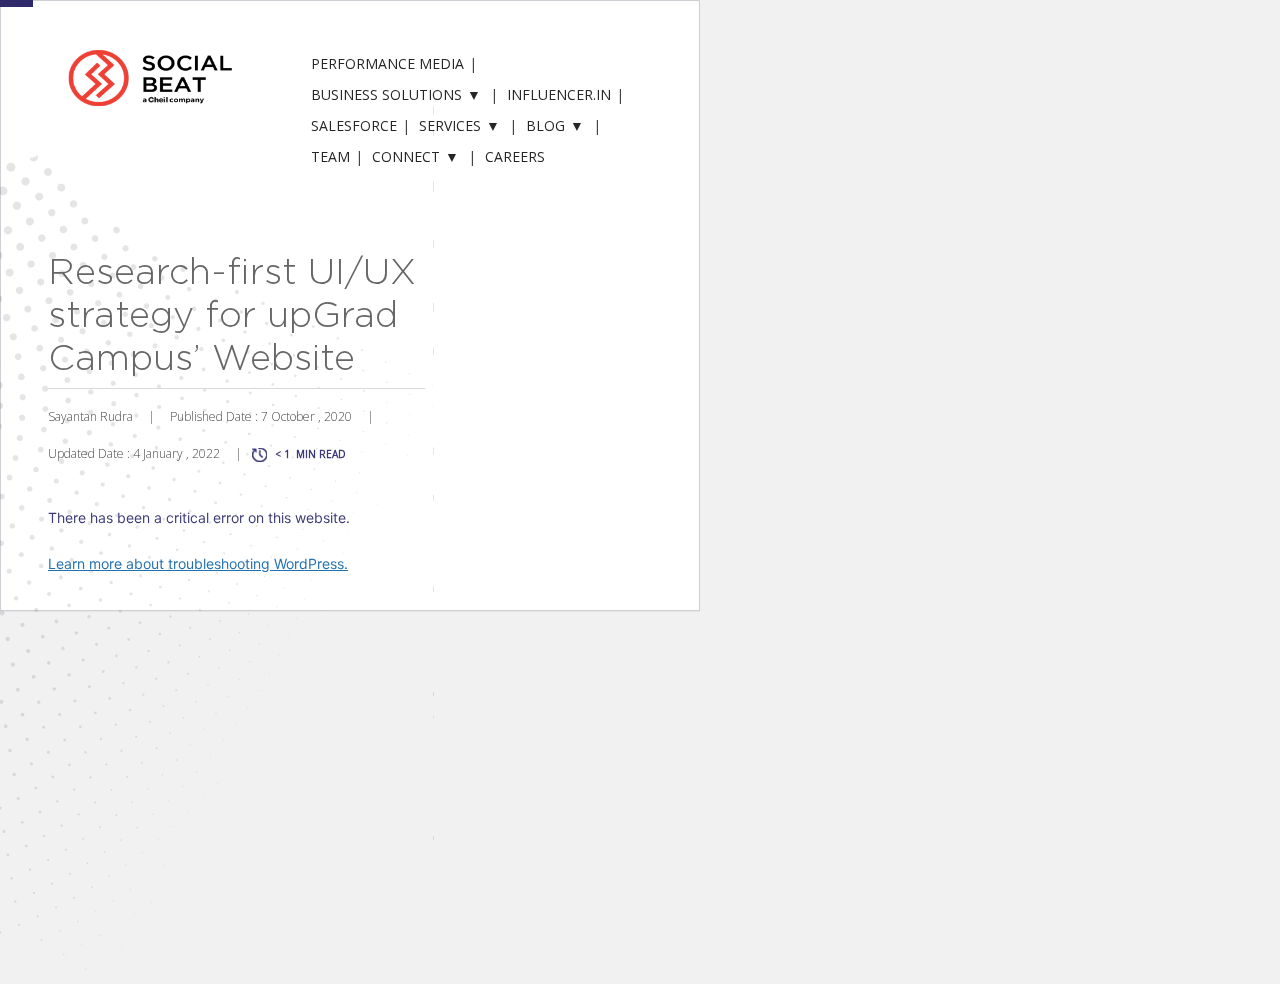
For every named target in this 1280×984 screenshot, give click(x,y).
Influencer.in (559, 94)
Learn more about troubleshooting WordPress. (198, 563)
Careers (515, 156)
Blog (545, 125)
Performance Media (387, 63)
